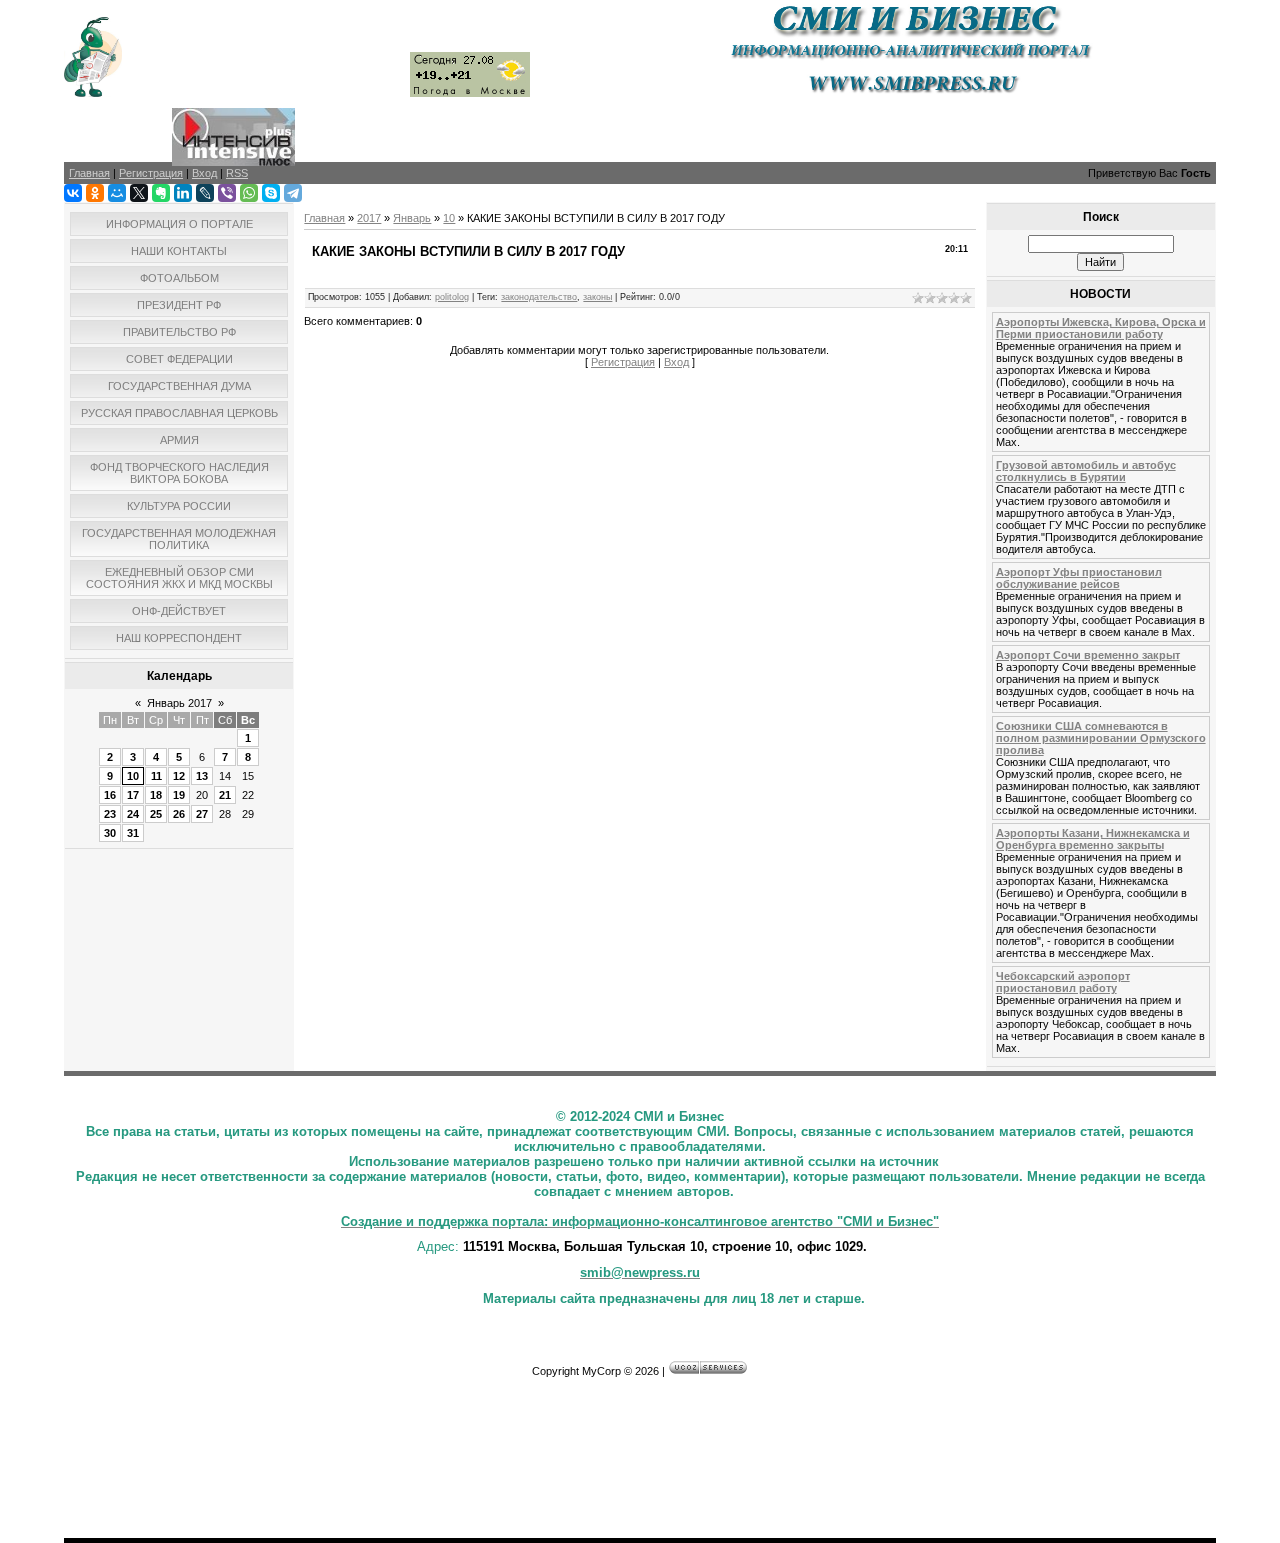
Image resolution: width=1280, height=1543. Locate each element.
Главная (324, 218)
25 (156, 814)
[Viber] (227, 193)
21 (225, 795)
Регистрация (623, 362)
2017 (369, 218)
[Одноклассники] (95, 193)
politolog (452, 297)
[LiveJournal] (205, 193)
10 (133, 776)
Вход (676, 362)
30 (110, 833)
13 (202, 776)
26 (179, 814)
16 (110, 795)
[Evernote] (161, 193)
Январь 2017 (179, 703)
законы (597, 297)
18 (156, 795)
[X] (139, 193)
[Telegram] (293, 193)
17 (133, 795)
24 (133, 814)
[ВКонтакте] (73, 193)
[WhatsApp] (249, 193)
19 (179, 795)
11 (156, 776)
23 (110, 814)
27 (202, 814)
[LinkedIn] (183, 193)
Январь (412, 218)
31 (133, 833)
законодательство (539, 297)
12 (179, 776)
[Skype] (271, 193)
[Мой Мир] (117, 193)
